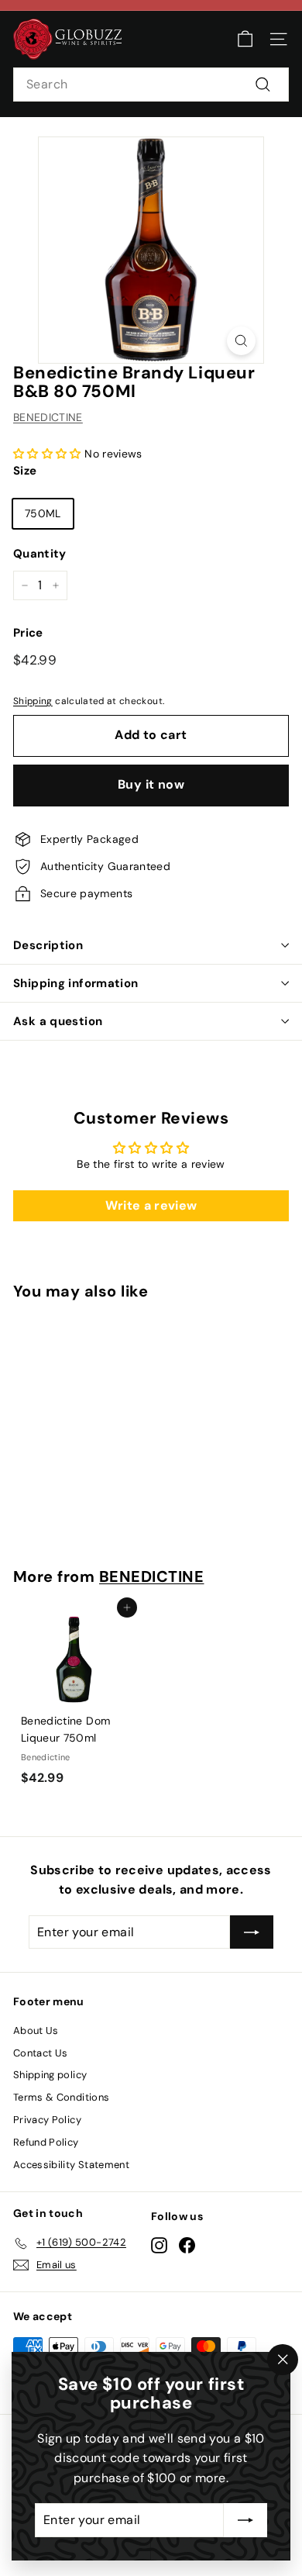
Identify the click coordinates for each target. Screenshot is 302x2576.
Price (28, 633)
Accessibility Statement (71, 2165)
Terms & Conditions (61, 2097)
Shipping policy (50, 2075)
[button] (49, 454)
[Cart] (245, 39)
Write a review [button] (151, 1205)
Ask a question (58, 1021)
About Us (36, 2030)
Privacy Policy (47, 2120)
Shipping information (76, 983)
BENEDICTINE (48, 417)
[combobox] (151, 85)
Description (48, 945)
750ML (43, 513)
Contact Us (41, 2053)
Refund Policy (46, 2142)
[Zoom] (241, 341)
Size (25, 471)
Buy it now (151, 784)
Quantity (40, 554)
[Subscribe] (245, 2520)
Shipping (33, 701)
